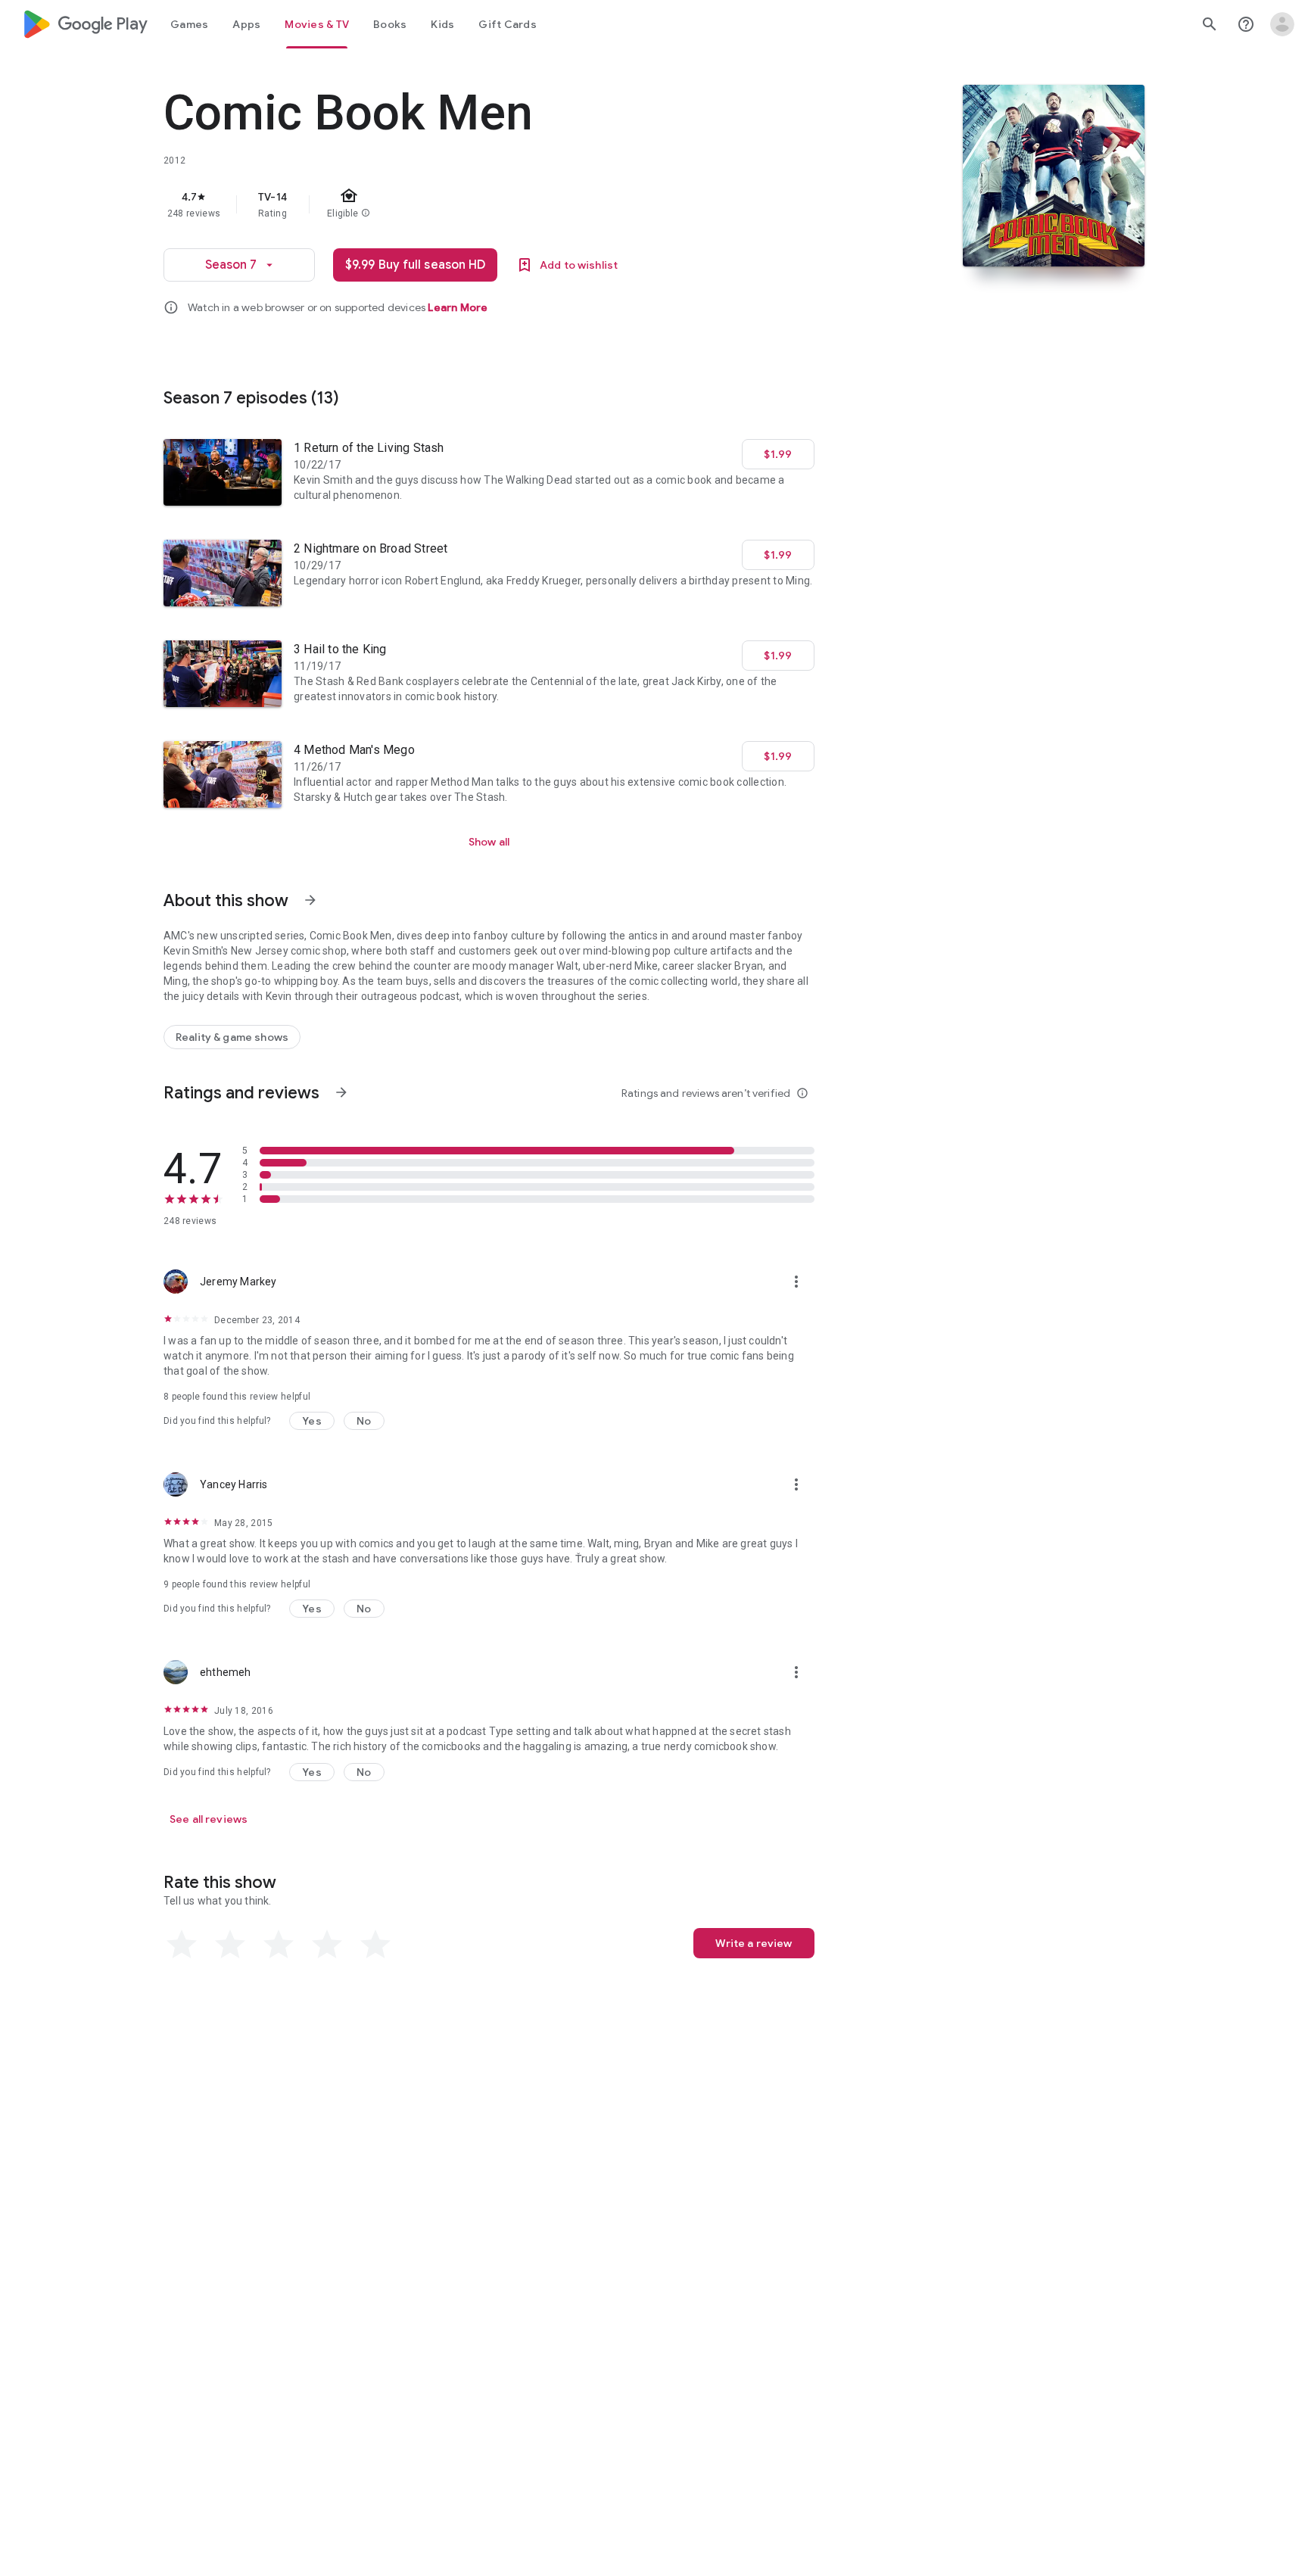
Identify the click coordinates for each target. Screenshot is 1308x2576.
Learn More (458, 307)
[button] (312, 1421)
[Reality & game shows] (232, 1037)
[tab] (189, 24)
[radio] (182, 1945)
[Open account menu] (1282, 24)
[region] (466, 204)
